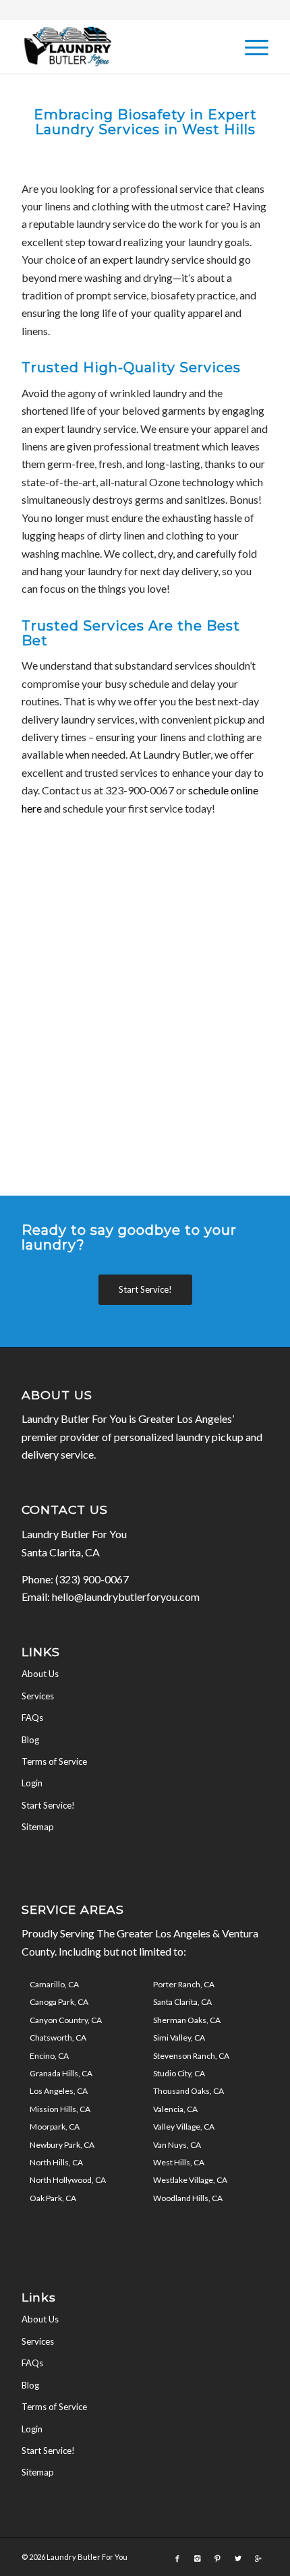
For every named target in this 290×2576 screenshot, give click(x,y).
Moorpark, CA (55, 2127)
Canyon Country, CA (66, 2020)
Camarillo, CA (54, 1984)
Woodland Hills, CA (188, 2198)
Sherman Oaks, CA (187, 2020)
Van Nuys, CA (177, 2145)
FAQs (32, 1718)
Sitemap (38, 1827)
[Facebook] (177, 2558)
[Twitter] (238, 2558)
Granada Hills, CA (61, 2073)
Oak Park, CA (53, 2198)
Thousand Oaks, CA (188, 2091)
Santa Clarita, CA (182, 2002)
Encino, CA (49, 2056)
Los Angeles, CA (59, 2091)
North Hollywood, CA (68, 2180)
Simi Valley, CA (179, 2038)
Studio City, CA (179, 2073)
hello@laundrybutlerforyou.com (126, 1597)
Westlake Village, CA (190, 2180)
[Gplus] (258, 2558)
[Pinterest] (218, 2558)
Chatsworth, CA (58, 2038)
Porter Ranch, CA (184, 1984)
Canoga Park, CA (59, 2002)
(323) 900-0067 (92, 1579)
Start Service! (48, 1805)
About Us (40, 1674)
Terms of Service (54, 1761)
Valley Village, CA (184, 2127)
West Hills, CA (179, 2162)
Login (32, 1783)
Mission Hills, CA (60, 2109)
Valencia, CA (175, 2109)
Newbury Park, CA (62, 2145)
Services (38, 1696)
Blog (30, 1740)
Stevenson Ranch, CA (191, 2056)
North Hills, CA (56, 2162)
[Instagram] (198, 2558)
